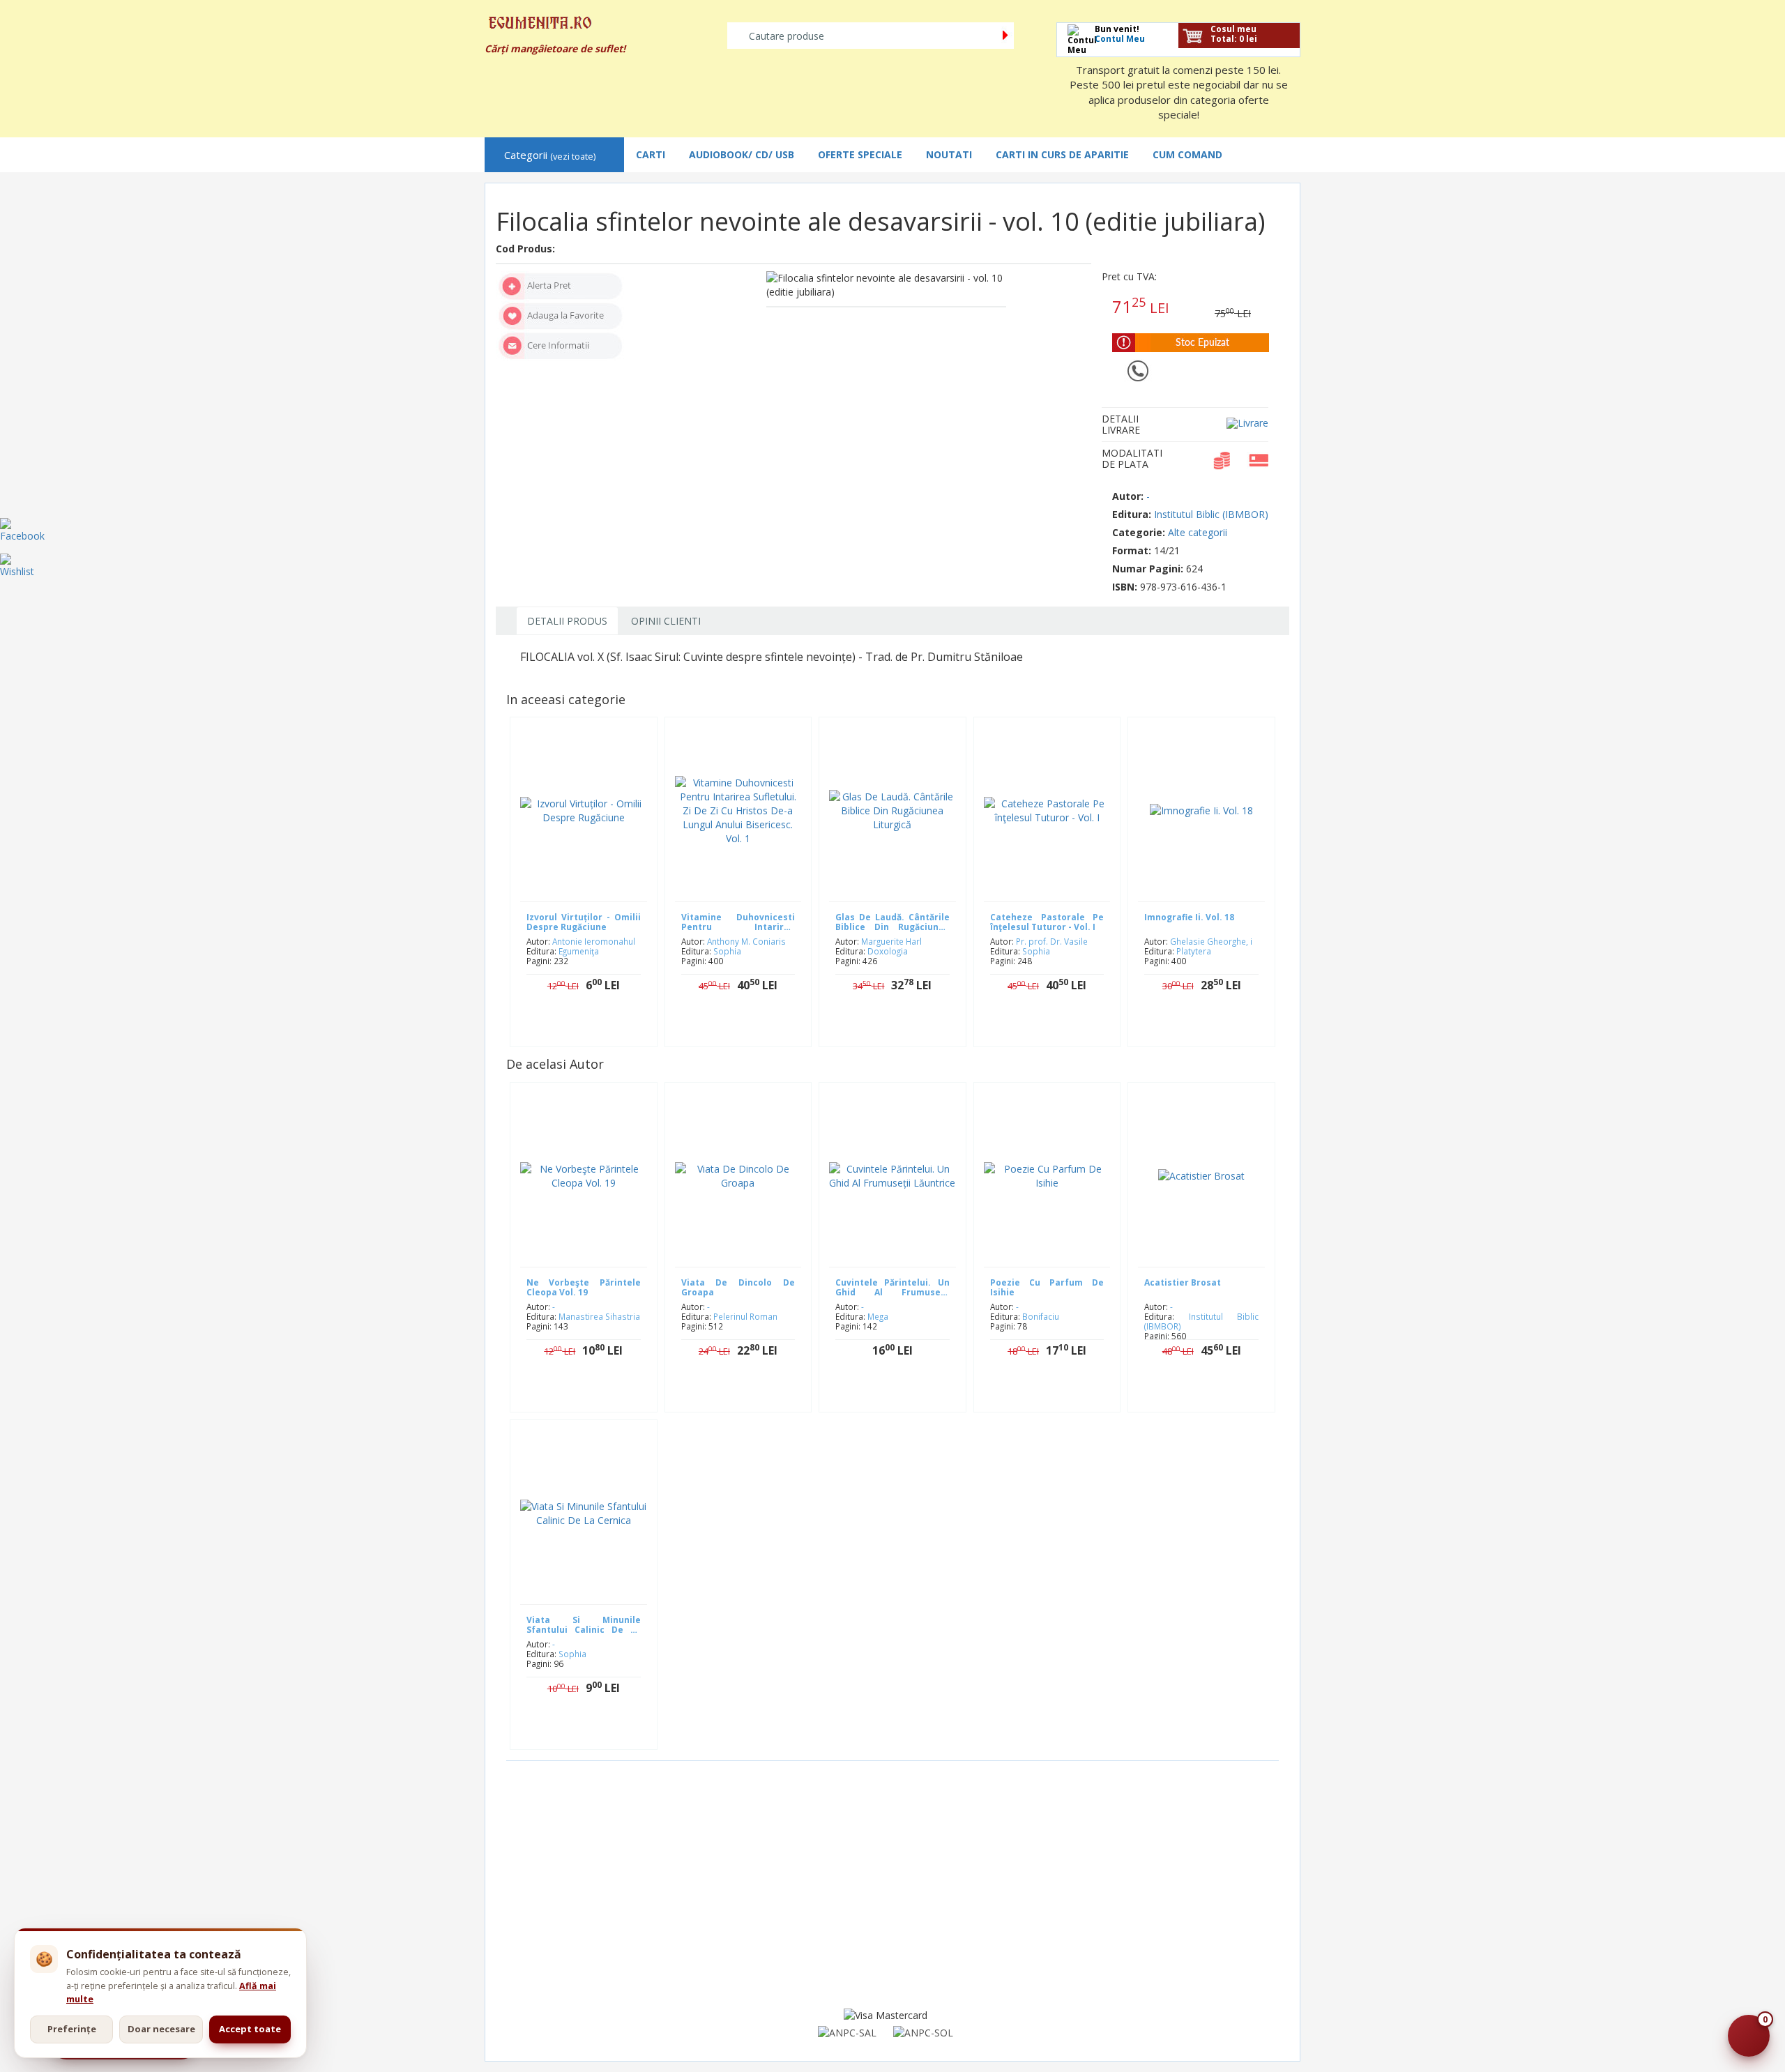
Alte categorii (1198, 532)
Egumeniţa (579, 951)
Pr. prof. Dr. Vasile (1052, 941)
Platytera (1194, 951)
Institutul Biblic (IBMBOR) (1211, 514)
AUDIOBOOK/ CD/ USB (742, 154)
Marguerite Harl (891, 941)
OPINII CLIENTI (666, 621)
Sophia (727, 951)
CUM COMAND (1187, 154)
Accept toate (250, 2029)
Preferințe (72, 2029)
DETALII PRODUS (567, 621)
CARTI (651, 154)
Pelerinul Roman (745, 1316)
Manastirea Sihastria (599, 1316)
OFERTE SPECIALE (860, 154)
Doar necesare (161, 2029)
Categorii (550, 155)
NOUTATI (949, 154)
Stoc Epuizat (594, 1029)
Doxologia (888, 951)
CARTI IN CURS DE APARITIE (1062, 154)
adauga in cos (748, 1029)
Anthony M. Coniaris (746, 941)
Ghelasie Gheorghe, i (1211, 941)
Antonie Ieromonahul (594, 941)
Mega (878, 1316)
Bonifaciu (1041, 1316)
